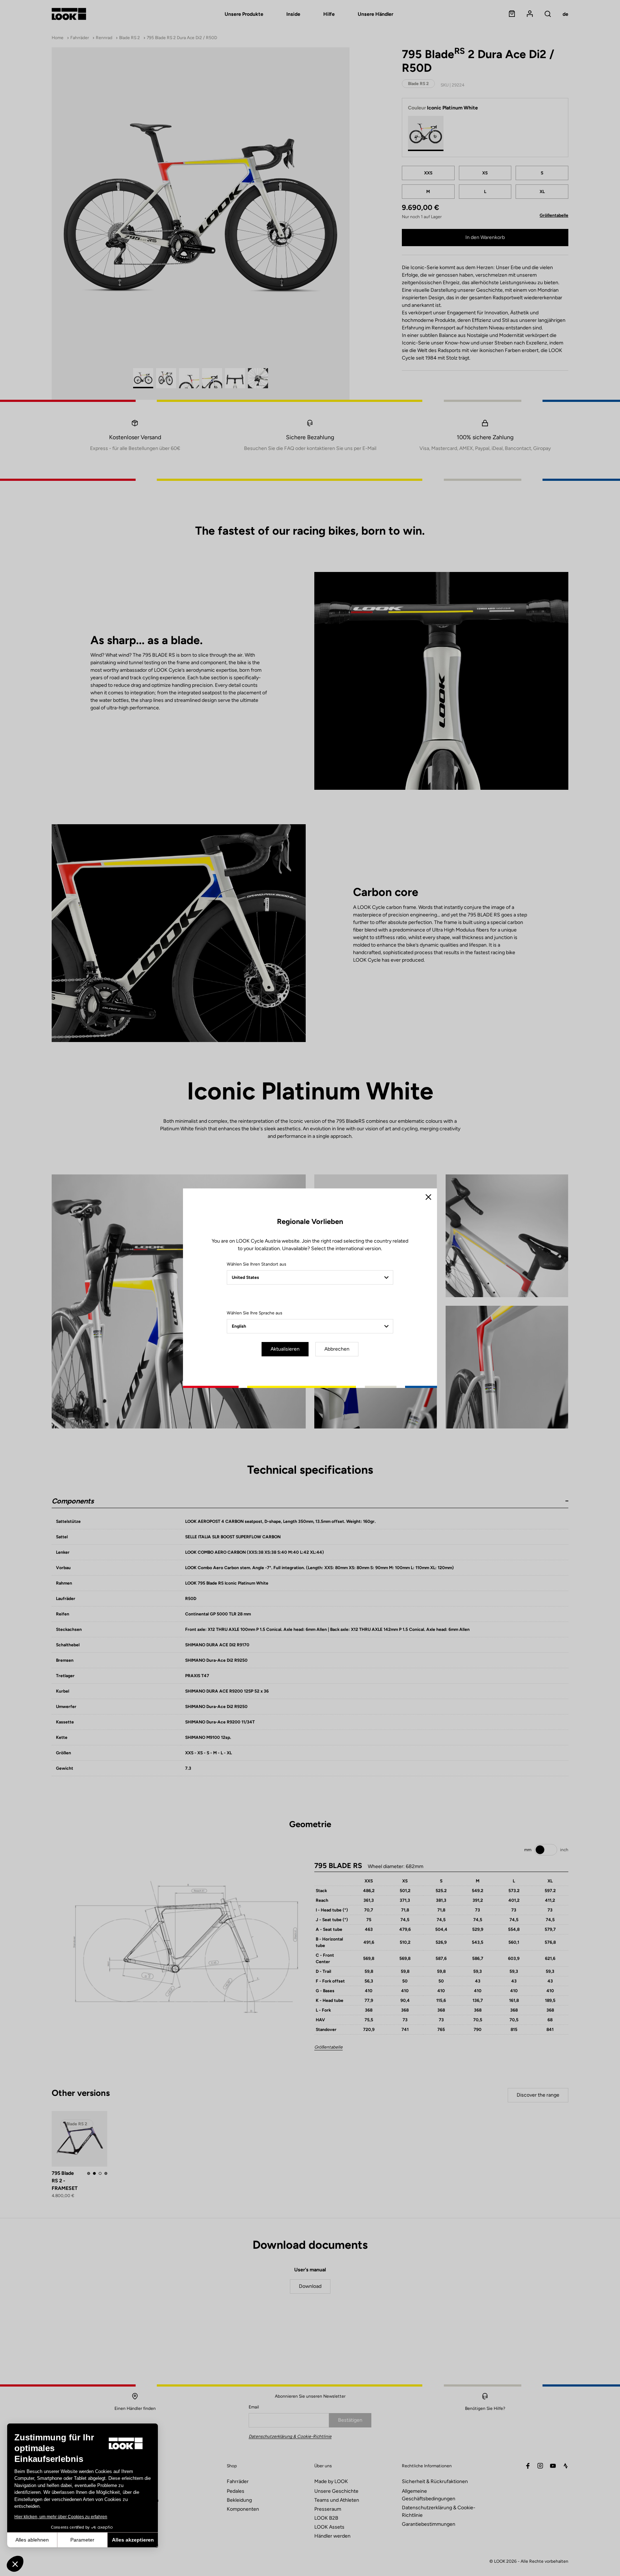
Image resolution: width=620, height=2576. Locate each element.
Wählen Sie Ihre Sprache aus (255, 1313)
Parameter (82, 2540)
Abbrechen (337, 1349)
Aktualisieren (285, 1349)
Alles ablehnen (32, 2540)
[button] (15, 2564)
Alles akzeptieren (133, 2540)
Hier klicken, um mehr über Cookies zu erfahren (61, 2517)
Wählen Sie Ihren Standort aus (257, 1264)
